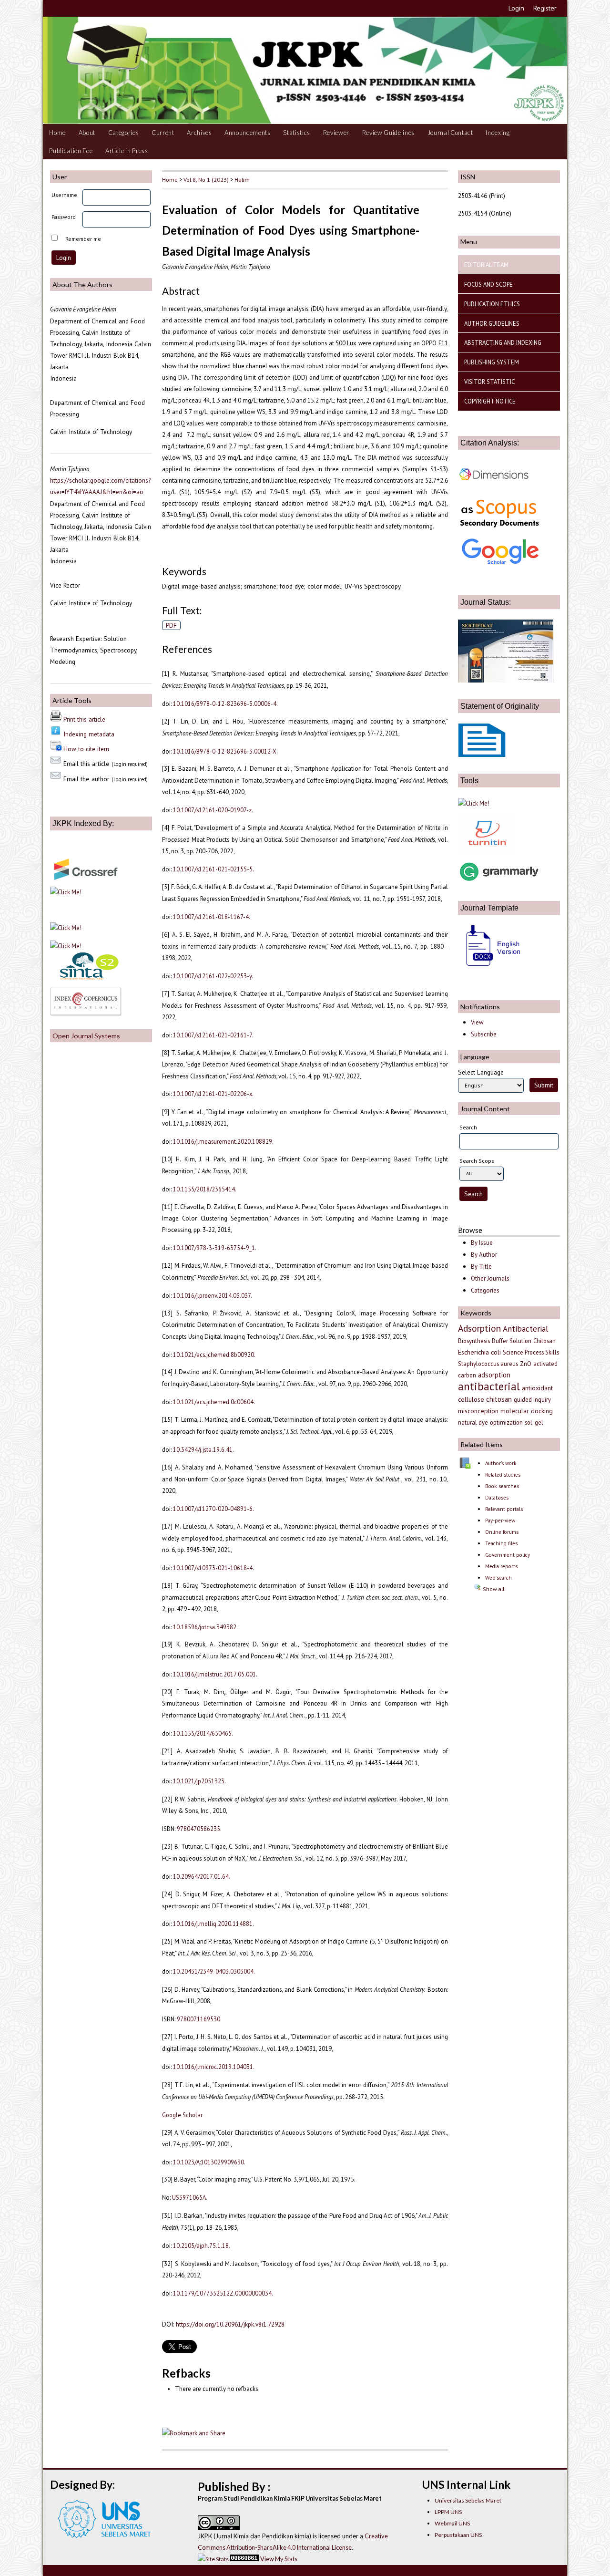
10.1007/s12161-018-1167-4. (212, 917)
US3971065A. (190, 2197)
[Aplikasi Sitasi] (474, 803)
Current (163, 133)
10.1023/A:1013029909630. (209, 2162)
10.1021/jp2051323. (199, 1781)
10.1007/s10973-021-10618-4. (213, 1568)
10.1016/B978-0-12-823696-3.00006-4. (225, 703)
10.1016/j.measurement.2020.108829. (223, 1141)
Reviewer (336, 133)
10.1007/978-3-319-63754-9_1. (215, 1248)
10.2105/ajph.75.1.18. (202, 2245)
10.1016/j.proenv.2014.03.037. (213, 1295)
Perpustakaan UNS (458, 2535)
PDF (171, 625)
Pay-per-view (500, 1521)
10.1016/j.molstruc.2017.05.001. (215, 1674)
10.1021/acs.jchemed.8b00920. (214, 1355)
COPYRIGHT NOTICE (490, 401)
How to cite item (86, 749)
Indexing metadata (89, 734)
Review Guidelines (388, 133)
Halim (242, 179)
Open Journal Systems (86, 1036)
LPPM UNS (448, 2512)
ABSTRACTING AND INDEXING (503, 342)
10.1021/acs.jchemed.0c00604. (214, 1402)
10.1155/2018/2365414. (205, 1189)
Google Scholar (182, 2115)
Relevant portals (504, 1509)
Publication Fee (71, 151)
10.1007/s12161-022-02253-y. (213, 976)
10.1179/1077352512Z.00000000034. (223, 2293)
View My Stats (279, 2559)
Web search (498, 1578)
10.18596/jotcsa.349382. (205, 1627)
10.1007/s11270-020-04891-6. (213, 1509)
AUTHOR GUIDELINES (492, 323)
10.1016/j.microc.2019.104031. (214, 2067)
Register (545, 8)
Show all (493, 1589)
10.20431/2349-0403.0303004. (214, 1971)
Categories (124, 133)
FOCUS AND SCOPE (488, 284)
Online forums (502, 1532)
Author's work (501, 1463)
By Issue (482, 1243)
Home (57, 133)
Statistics (297, 133)
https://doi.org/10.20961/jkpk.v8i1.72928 (230, 2324)
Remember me (83, 239)
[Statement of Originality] (482, 755)
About (87, 133)
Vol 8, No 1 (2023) (206, 179)
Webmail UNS (452, 2523)
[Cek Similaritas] (487, 851)
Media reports (501, 1566)
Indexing (498, 133)
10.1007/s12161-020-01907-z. (213, 810)
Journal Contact (450, 133)
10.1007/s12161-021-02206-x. (213, 1094)
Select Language (481, 1072)
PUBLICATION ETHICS (492, 304)
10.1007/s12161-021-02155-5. (213, 869)
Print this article (84, 719)
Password (64, 217)
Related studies (503, 1475)
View (477, 1022)
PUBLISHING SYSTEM (492, 362)
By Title (481, 1267)
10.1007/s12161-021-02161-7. (213, 1035)
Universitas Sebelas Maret (468, 2500)
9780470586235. (199, 1829)
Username (64, 195)
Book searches (502, 1486)
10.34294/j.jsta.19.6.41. (203, 1449)
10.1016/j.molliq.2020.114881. (213, 1924)
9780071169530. (199, 2019)
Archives (199, 133)
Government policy (508, 1555)
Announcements (248, 133)
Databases (497, 1498)
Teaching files (501, 1543)
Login (516, 8)
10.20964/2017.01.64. (202, 1876)
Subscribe (484, 1034)
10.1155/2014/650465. (203, 1733)
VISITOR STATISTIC (489, 382)
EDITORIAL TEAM (486, 265)
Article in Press (127, 151)
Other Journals (490, 1278)
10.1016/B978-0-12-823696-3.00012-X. (225, 751)
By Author (484, 1255)
